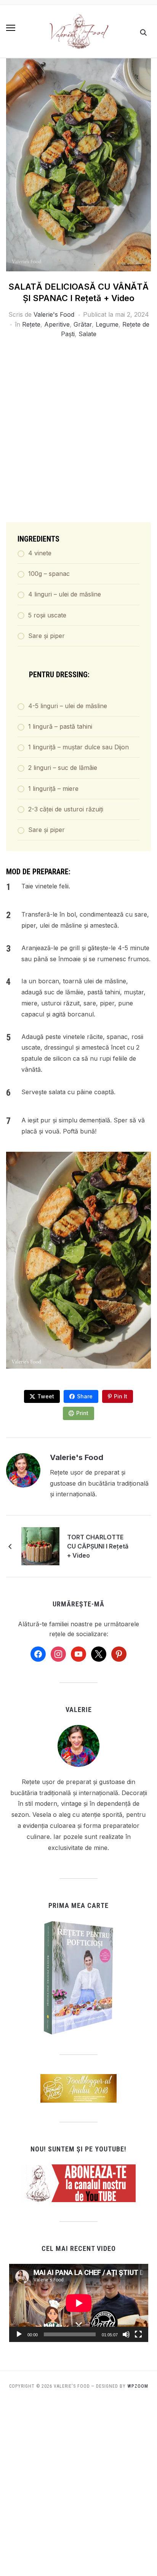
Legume (107, 324)
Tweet (46, 1396)
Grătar (83, 324)
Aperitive (57, 324)
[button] (11, 28)
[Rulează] (19, 2334)
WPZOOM (138, 2386)
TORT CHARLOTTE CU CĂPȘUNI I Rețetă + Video (98, 1546)
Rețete (31, 324)
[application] (79, 2303)
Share (85, 1396)
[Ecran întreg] (138, 2334)
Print (82, 1413)
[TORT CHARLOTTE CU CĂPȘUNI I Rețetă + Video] (40, 1545)
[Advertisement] (78, 432)
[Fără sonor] (126, 2334)
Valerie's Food (54, 314)
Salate (87, 334)
